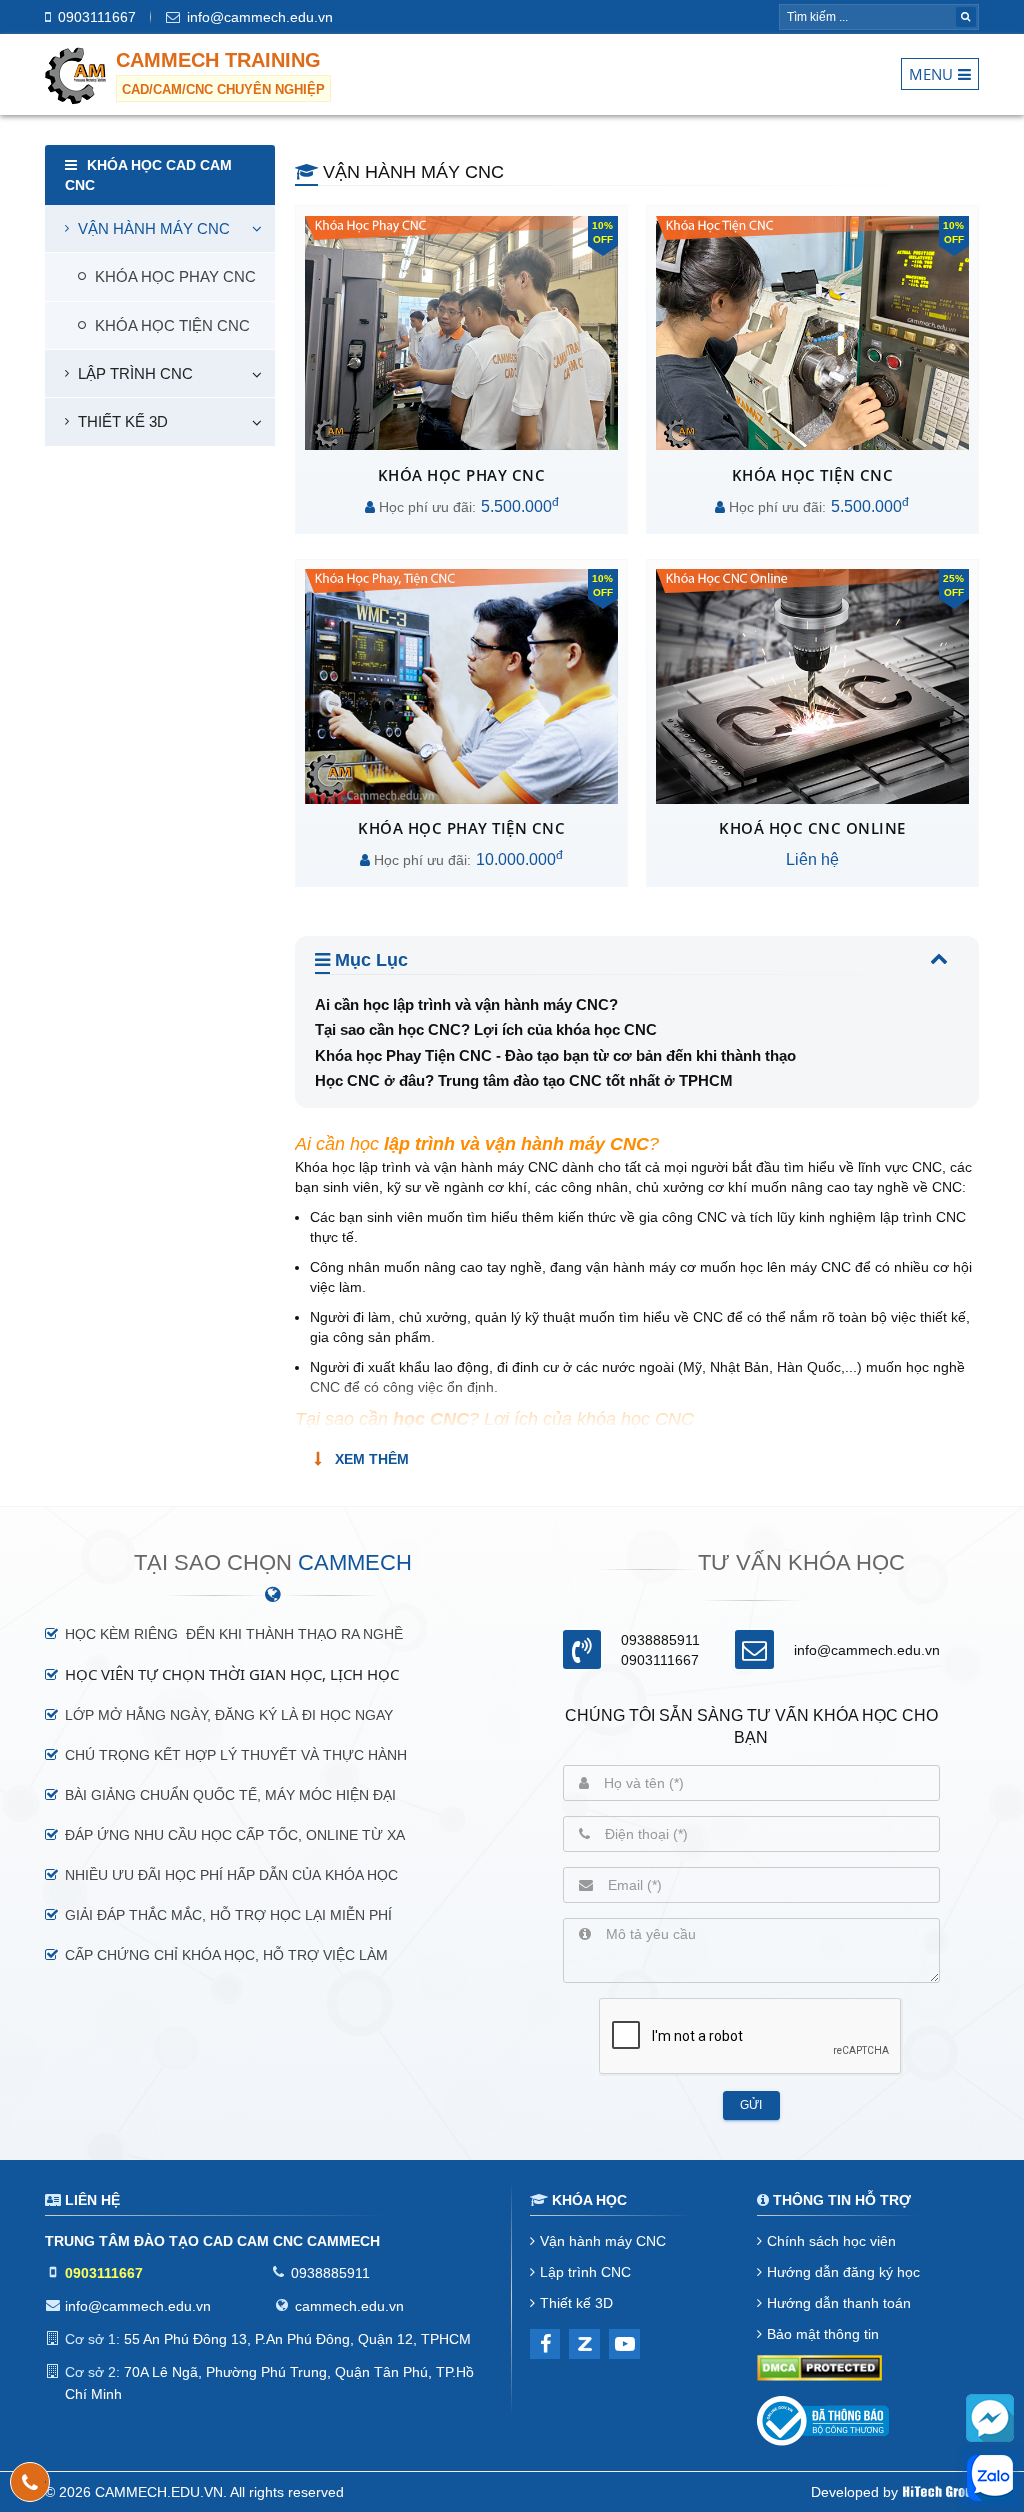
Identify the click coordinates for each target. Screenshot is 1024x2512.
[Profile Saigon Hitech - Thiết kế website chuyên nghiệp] (941, 2492)
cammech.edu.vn (349, 2306)
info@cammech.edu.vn (260, 17)
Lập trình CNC (135, 373)
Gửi (751, 2105)
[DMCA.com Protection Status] (819, 2370)
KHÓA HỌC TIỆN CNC (172, 325)
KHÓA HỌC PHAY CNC (175, 276)
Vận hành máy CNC (154, 228)
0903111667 (97, 17)
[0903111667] (30, 2482)
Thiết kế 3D (123, 421)
